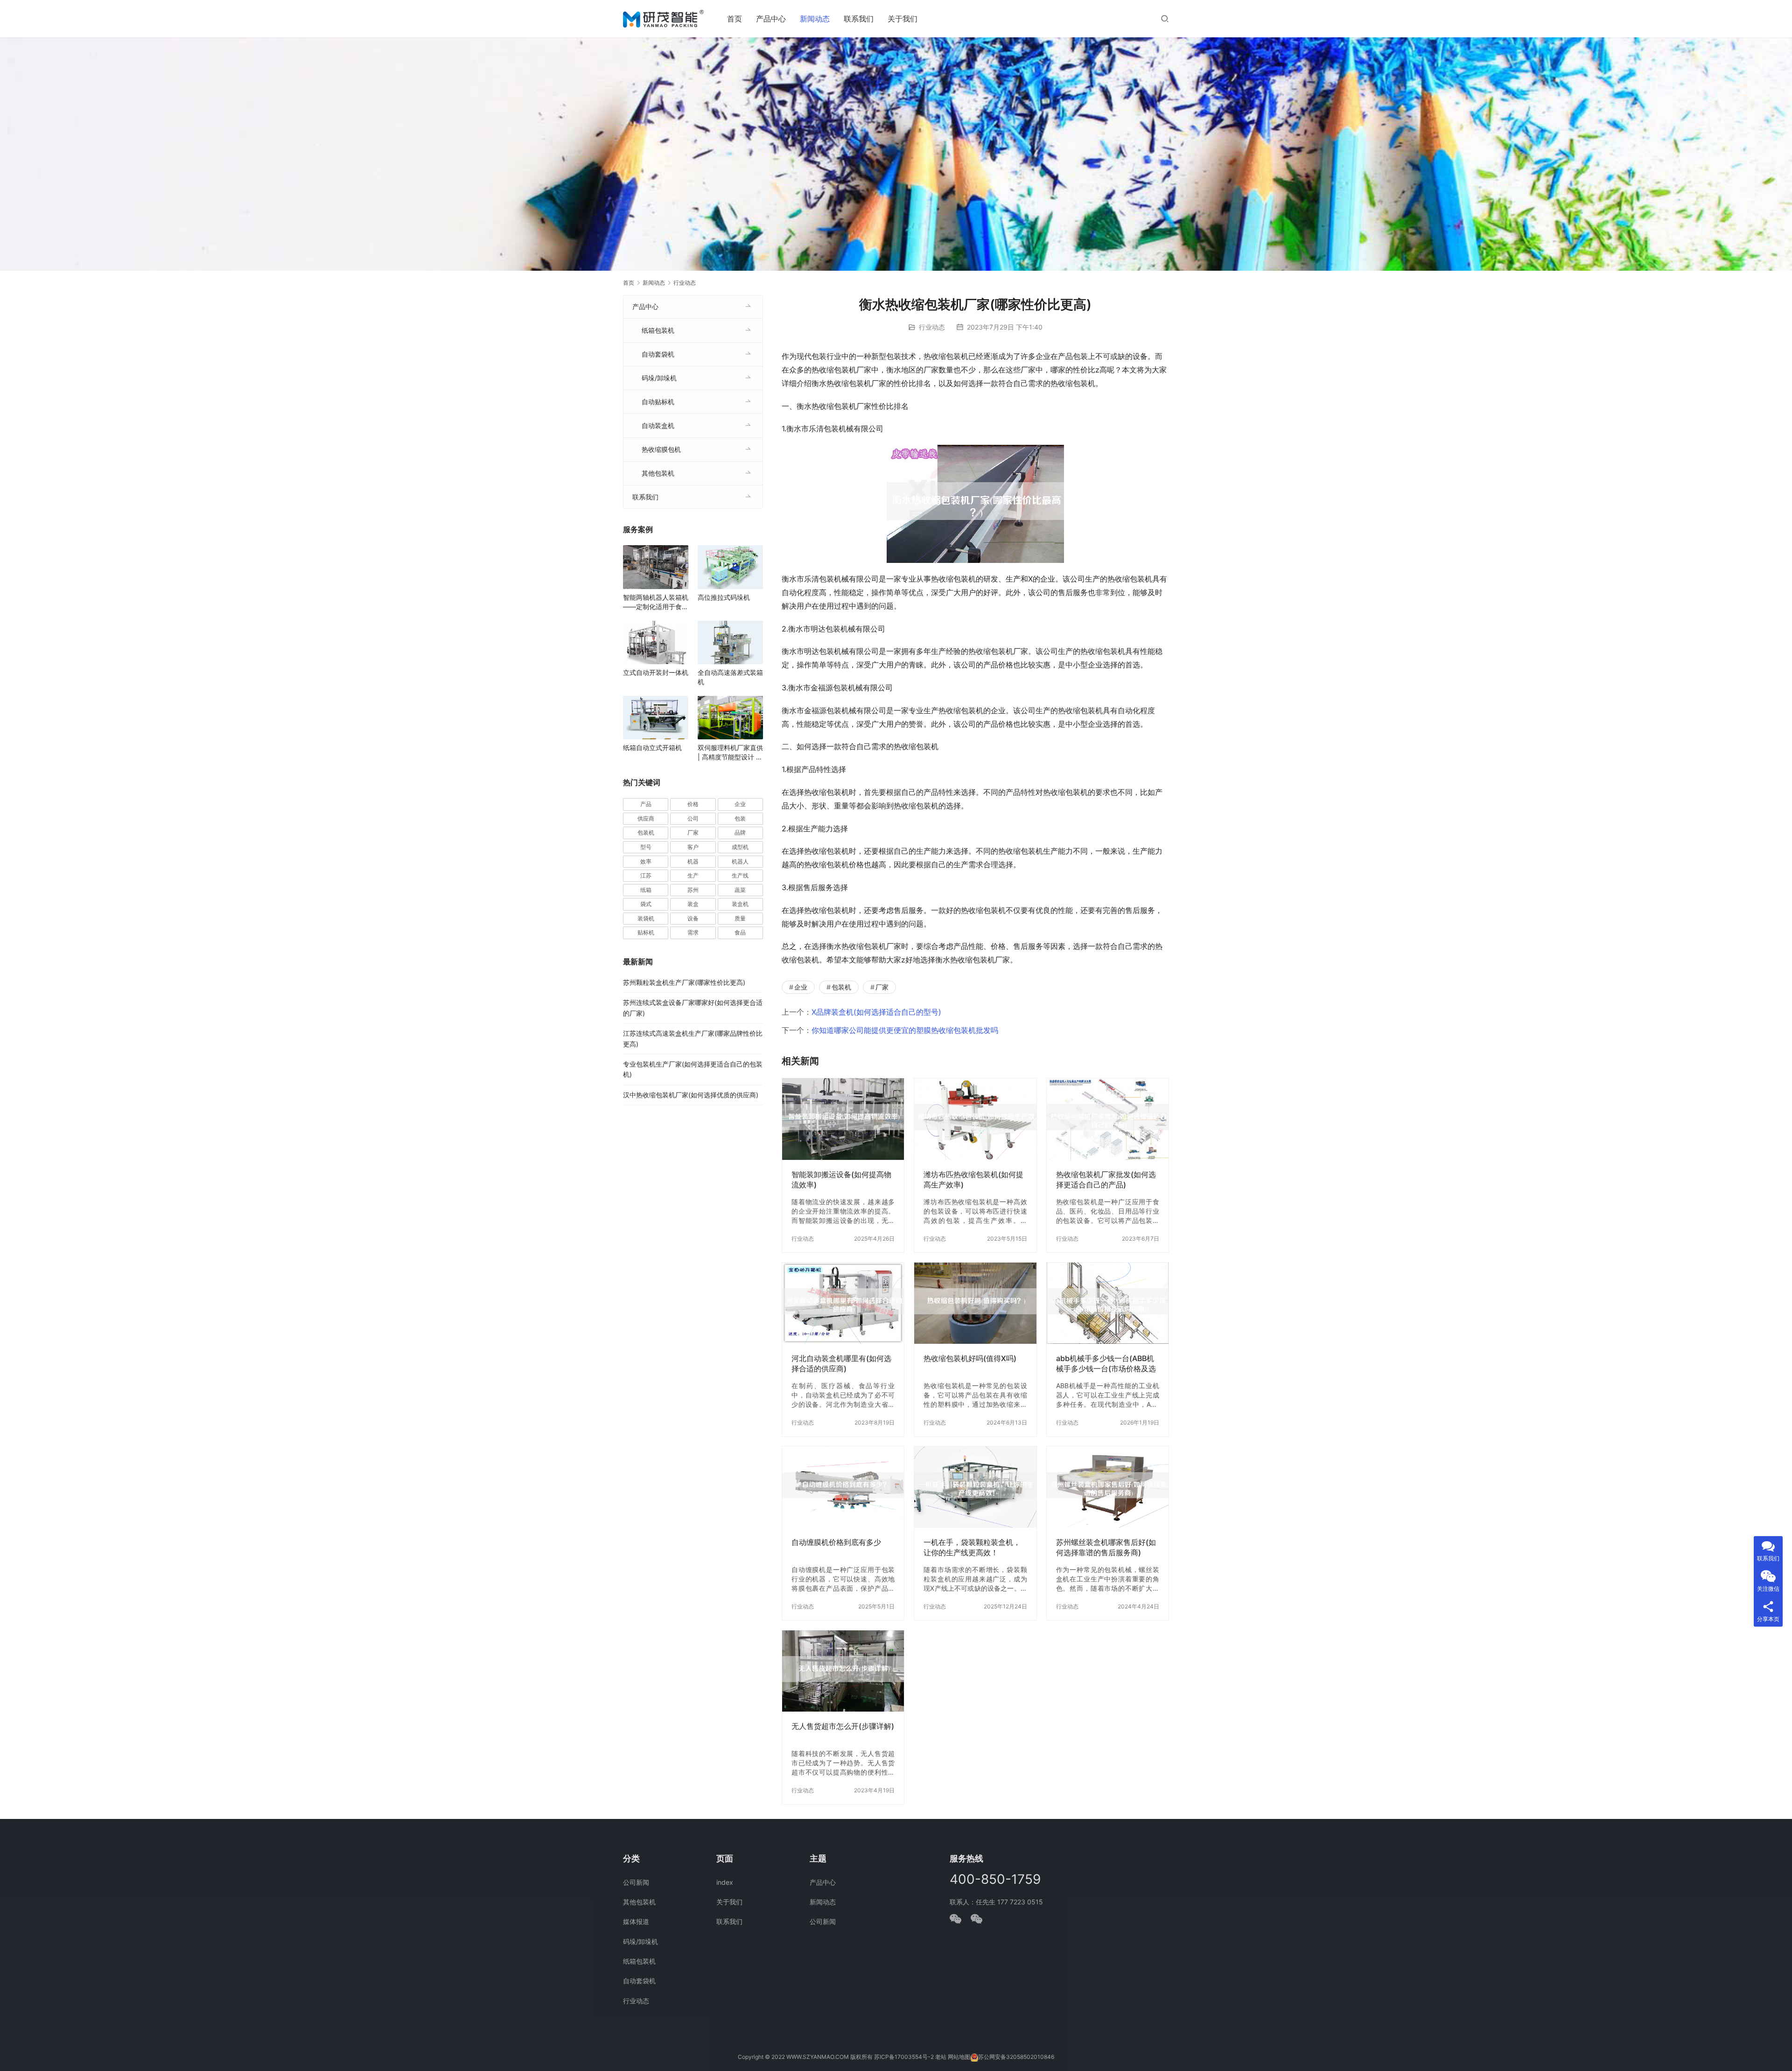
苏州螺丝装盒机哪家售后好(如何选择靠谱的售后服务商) (1106, 1547)
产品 (646, 804)
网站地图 (959, 2057)
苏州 (693, 890)
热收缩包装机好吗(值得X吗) (970, 1358)
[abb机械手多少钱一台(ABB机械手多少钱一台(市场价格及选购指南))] (1108, 1303)
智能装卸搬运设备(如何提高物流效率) (841, 1179)
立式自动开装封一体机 (656, 672)
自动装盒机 (658, 425)
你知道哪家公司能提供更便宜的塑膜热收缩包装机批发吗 (905, 1030)
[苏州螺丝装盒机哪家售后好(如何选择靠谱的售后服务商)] (1108, 1487)
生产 (693, 875)
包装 (740, 818)
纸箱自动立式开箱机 (652, 748)
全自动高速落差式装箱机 (730, 677)
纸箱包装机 (658, 330)
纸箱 (646, 890)
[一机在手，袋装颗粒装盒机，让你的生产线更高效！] (975, 1487)
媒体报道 (636, 1921)
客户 (693, 847)
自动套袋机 (658, 354)
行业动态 (932, 327)
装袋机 (646, 918)
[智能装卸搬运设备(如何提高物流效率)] (843, 1119)
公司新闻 (636, 1882)
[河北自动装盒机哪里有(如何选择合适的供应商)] (843, 1303)
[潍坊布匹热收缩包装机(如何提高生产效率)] (975, 1119)
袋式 (646, 904)
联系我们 (859, 19)
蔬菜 (740, 890)
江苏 (646, 875)
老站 (941, 2057)
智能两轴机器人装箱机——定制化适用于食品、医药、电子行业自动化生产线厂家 (656, 602)
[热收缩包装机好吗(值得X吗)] (975, 1303)
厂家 (882, 987)
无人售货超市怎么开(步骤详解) (843, 1726)
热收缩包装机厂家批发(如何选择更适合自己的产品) (1106, 1179)
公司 (693, 818)
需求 (693, 932)
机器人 (740, 861)
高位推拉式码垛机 (724, 597)
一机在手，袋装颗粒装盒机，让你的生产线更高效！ (972, 1547)
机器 (693, 861)
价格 (693, 804)
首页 (735, 19)
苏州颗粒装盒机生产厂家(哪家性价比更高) (684, 982)
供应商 (646, 818)
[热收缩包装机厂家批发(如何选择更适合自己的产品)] (1108, 1119)
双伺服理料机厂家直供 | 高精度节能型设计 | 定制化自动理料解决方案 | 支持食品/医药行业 (730, 753)
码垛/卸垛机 (659, 378)
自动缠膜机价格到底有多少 (836, 1542)
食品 (740, 932)
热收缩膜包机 (661, 449)
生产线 (740, 875)
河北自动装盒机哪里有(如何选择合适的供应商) (841, 1363)
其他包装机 (658, 473)
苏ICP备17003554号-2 (904, 2057)
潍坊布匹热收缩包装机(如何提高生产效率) (973, 1179)
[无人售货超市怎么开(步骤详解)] (843, 1671)
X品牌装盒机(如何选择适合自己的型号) (876, 1012)
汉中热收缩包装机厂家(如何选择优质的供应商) (691, 1095)
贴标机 (646, 932)
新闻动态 (815, 19)
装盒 (693, 904)
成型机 (740, 847)
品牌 (740, 832)
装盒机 (740, 904)
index (725, 1882)
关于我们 (903, 19)
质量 (740, 918)
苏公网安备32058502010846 (1016, 2057)
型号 (646, 847)
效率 (646, 861)
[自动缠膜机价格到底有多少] (843, 1487)
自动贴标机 (658, 402)
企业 (801, 987)
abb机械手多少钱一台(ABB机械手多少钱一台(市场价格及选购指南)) (1106, 1364)
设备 (693, 918)
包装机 (841, 987)
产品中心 (771, 19)
